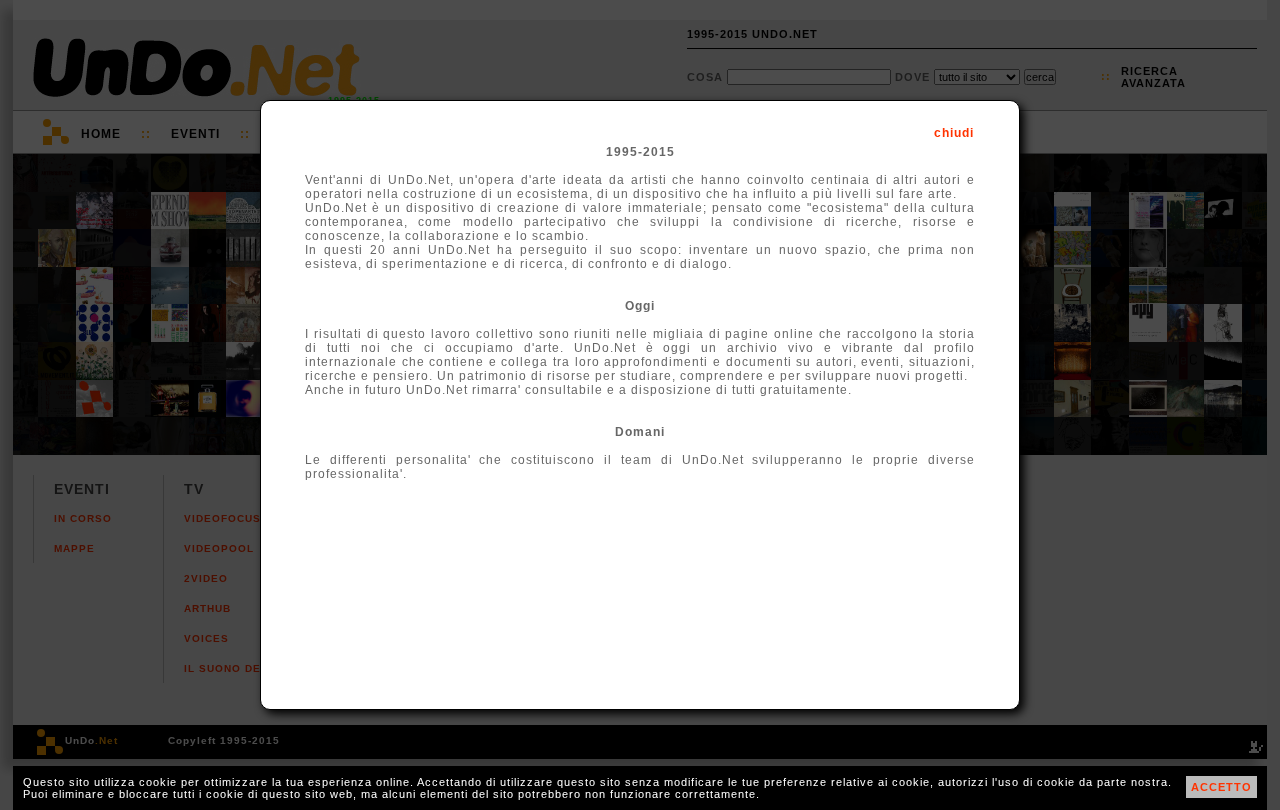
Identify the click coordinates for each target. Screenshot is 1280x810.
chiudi (954, 133)
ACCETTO (1221, 787)
